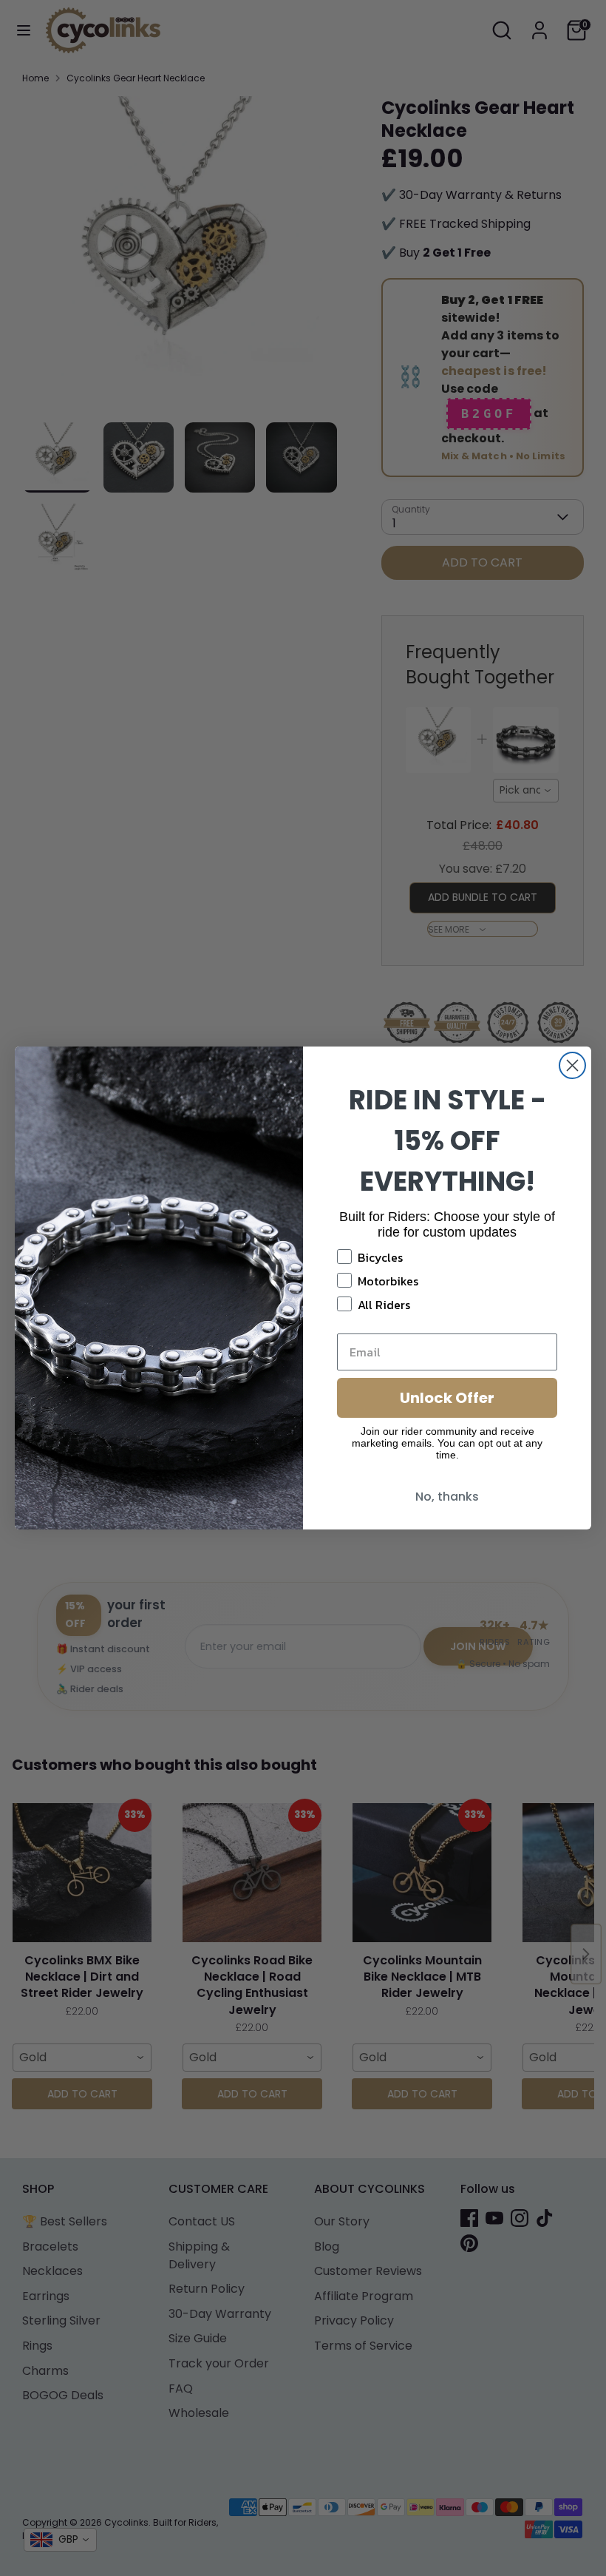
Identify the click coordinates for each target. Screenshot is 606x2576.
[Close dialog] (572, 1065)
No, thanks (447, 1497)
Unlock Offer (447, 1398)
